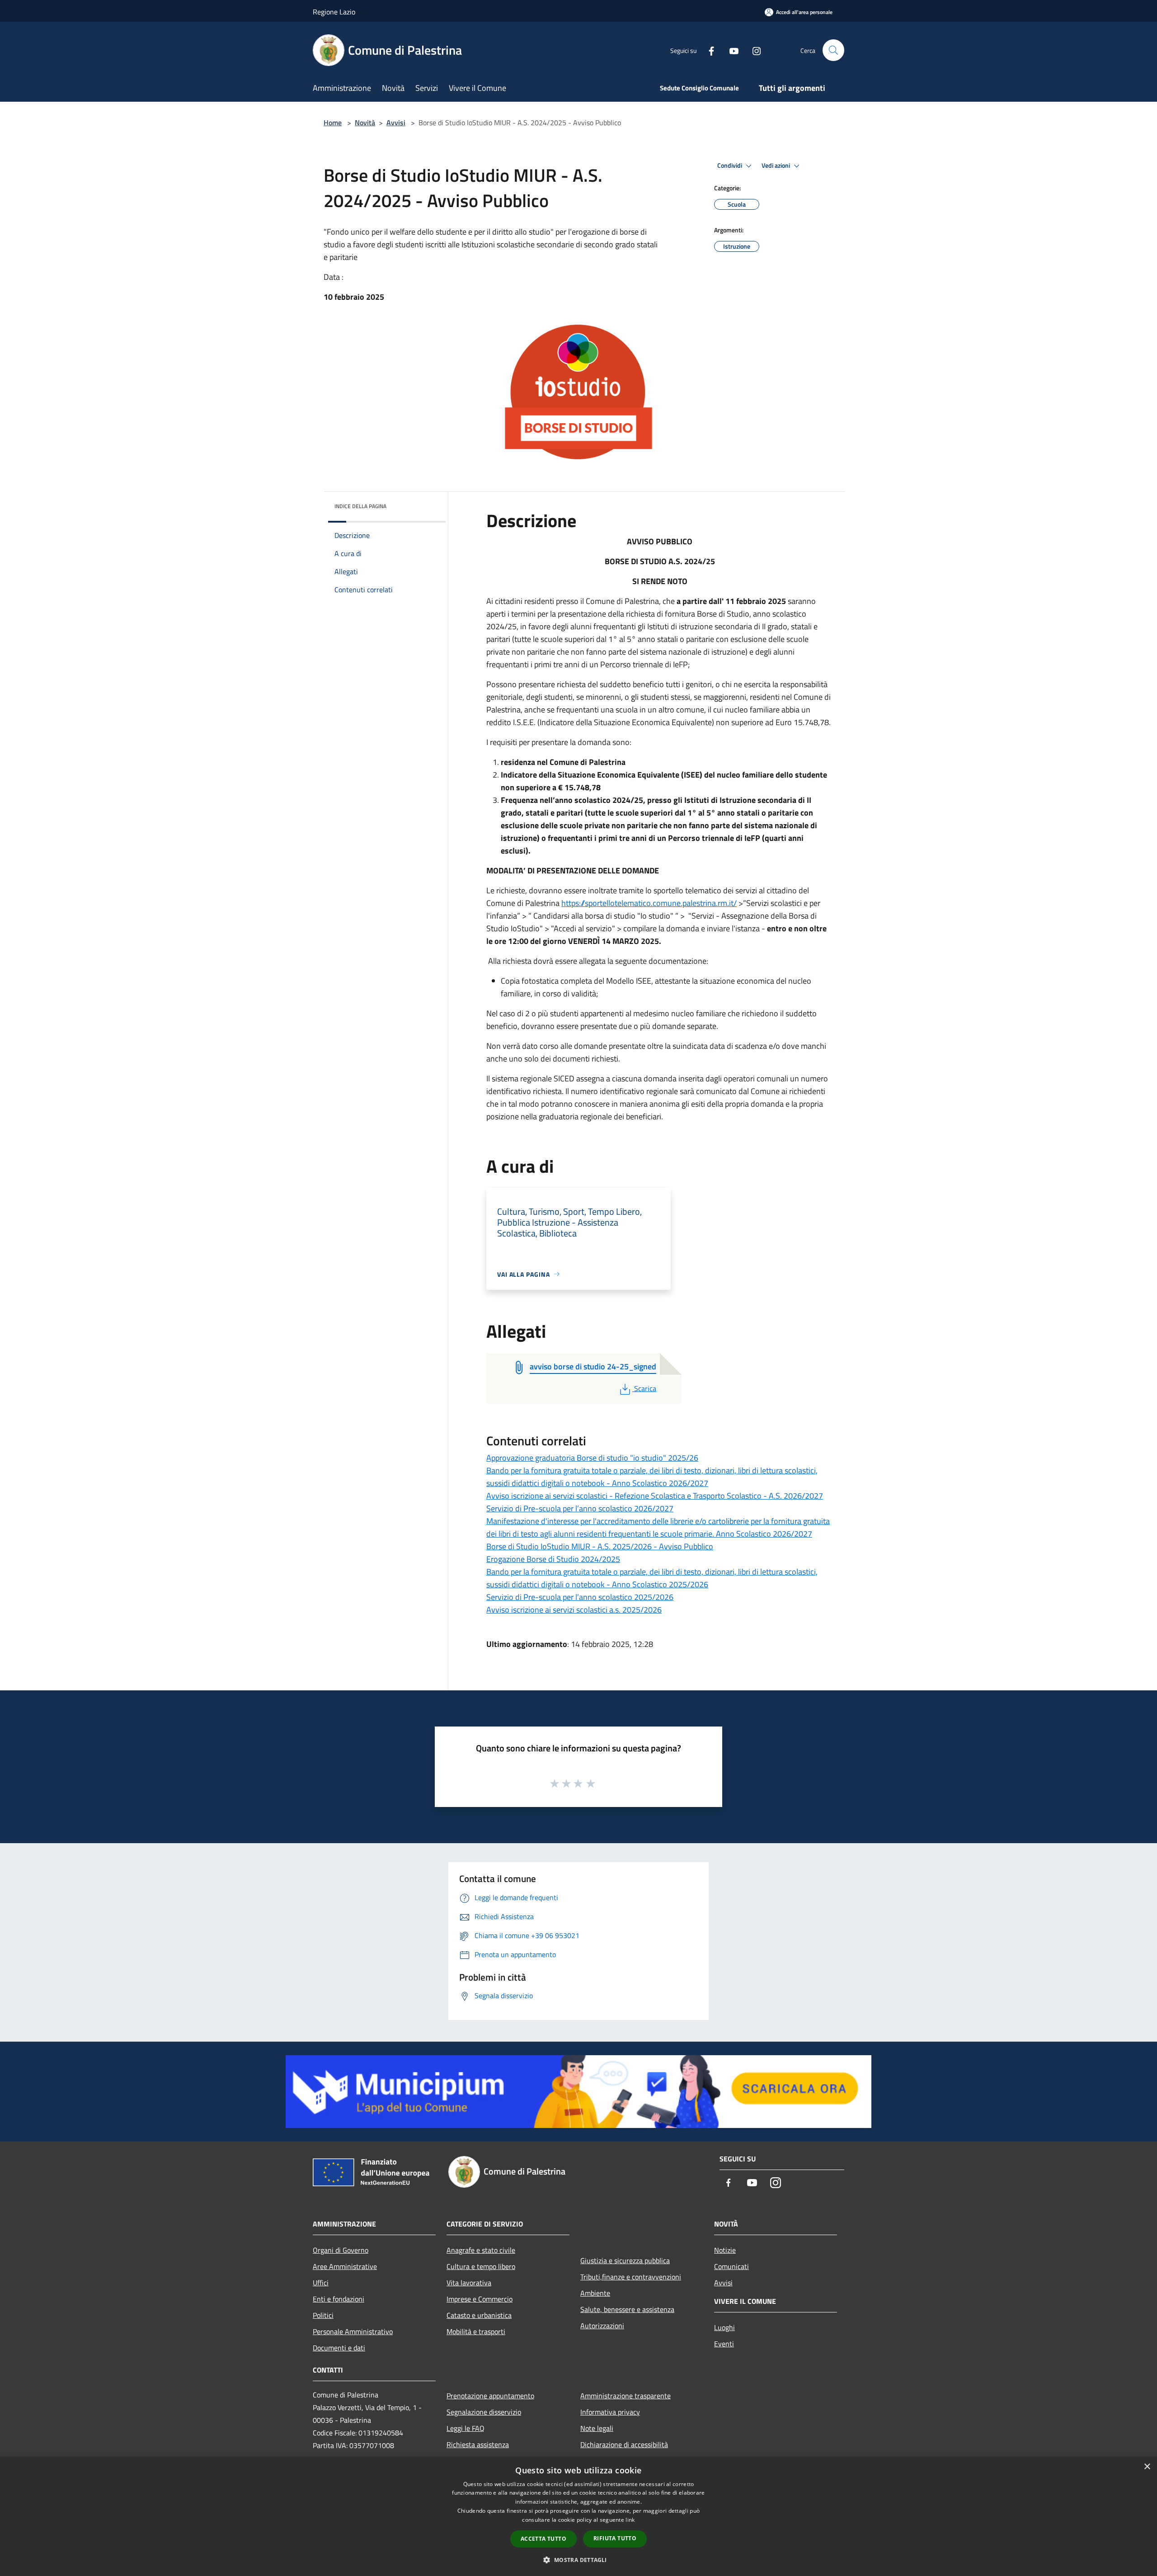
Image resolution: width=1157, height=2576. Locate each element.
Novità (365, 123)
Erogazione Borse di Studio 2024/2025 (553, 1559)
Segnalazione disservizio (484, 2412)
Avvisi (396, 123)
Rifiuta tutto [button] (615, 2538)
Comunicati (731, 2266)
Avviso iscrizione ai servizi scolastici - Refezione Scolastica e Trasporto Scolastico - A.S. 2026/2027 (655, 1496)
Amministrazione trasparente (626, 2396)
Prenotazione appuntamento (490, 2396)
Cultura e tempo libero (481, 2266)
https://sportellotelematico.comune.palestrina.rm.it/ (649, 903)
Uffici (321, 2283)
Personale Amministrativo (353, 2331)
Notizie (725, 2250)
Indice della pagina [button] (360, 506)
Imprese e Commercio (480, 2299)
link (630, 2520)
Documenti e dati (339, 2348)
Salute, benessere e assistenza (627, 2309)
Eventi (724, 2344)
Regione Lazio (334, 12)
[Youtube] (730, 50)
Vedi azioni (776, 165)
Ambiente (595, 2293)
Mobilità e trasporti (476, 2331)
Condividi (730, 165)
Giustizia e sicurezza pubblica (625, 2260)
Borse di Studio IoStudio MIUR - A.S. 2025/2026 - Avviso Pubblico (600, 1546)
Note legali (597, 2428)
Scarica (645, 1388)
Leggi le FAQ (466, 2428)
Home (333, 123)
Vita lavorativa (469, 2283)
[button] (578, 2560)
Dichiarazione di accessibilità (624, 2444)
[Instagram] (753, 50)
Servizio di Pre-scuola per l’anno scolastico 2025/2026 (580, 1597)
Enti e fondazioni (339, 2299)
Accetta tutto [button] (543, 2539)
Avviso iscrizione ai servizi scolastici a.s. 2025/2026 (574, 1610)
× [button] (1147, 2467)
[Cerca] (833, 50)
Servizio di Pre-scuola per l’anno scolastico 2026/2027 (580, 1508)
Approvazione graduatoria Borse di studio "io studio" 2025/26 (592, 1458)
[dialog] (578, 2517)
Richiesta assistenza (478, 2444)
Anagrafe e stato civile (481, 2250)
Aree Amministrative (345, 2266)
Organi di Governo (341, 2250)
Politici (323, 2315)
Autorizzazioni (602, 2326)
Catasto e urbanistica (479, 2315)
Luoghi (724, 2327)
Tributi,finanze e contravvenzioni (631, 2277)
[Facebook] (708, 50)
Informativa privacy (610, 2412)
